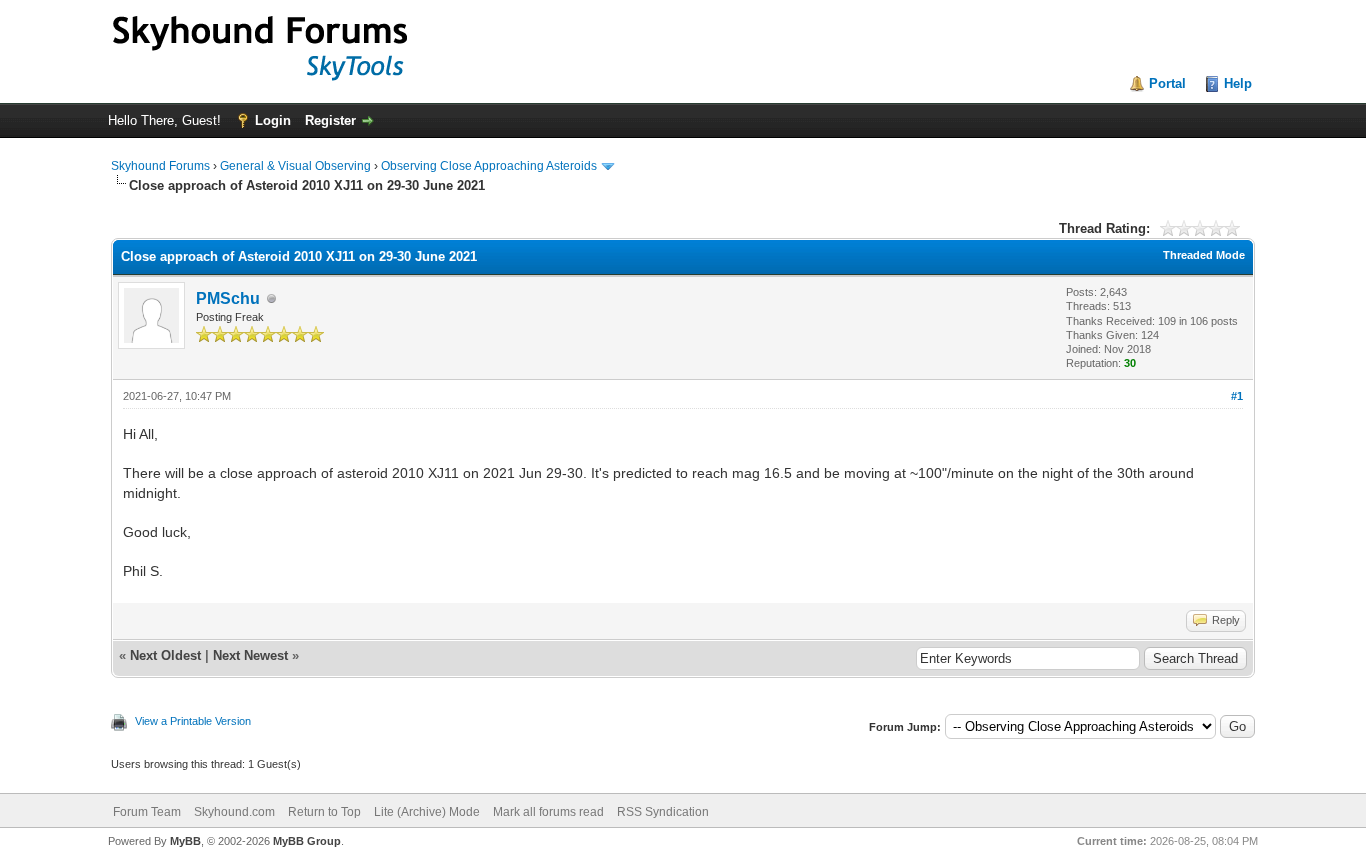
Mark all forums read (548, 812)
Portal (1167, 83)
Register (330, 120)
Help (1238, 83)
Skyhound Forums (160, 166)
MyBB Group (307, 841)
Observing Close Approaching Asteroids (489, 166)
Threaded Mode (1204, 255)
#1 (1237, 396)
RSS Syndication (663, 812)
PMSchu (228, 298)
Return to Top (324, 812)
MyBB (185, 841)
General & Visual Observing (295, 166)
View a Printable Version (193, 721)
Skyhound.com (234, 812)
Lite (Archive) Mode (427, 812)
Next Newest (250, 655)
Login (273, 120)
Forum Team (147, 812)
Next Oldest (165, 655)
